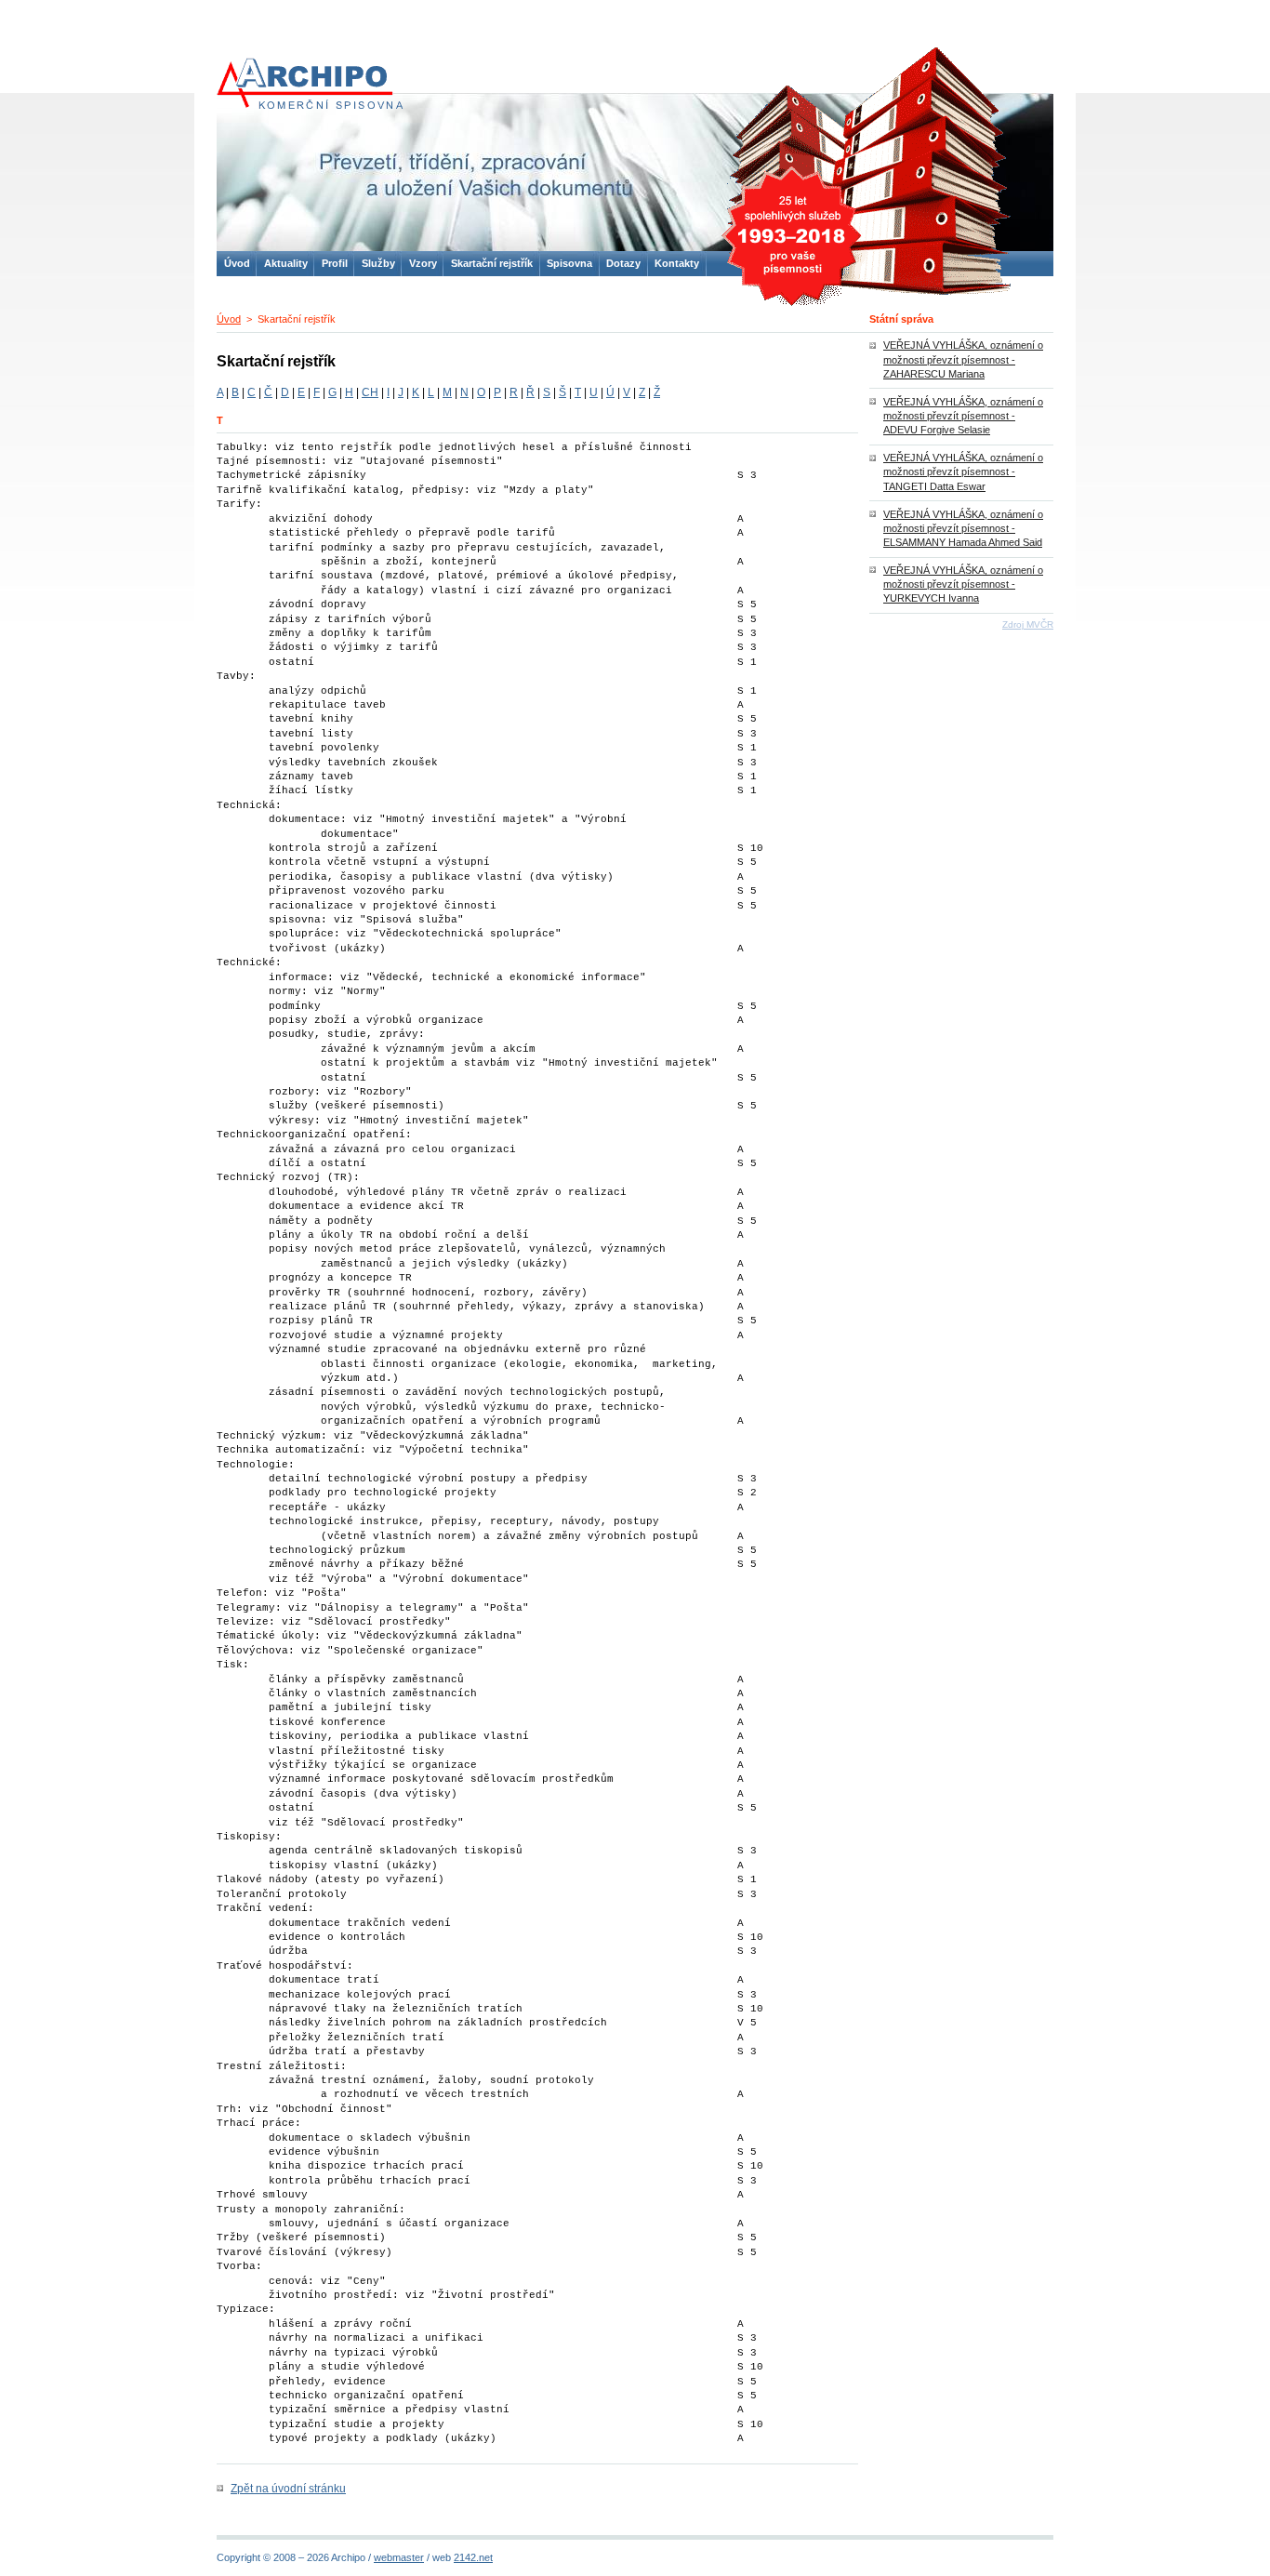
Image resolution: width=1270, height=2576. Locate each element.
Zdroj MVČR (1028, 624)
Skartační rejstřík (492, 263)
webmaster (399, 2557)
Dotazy (623, 263)
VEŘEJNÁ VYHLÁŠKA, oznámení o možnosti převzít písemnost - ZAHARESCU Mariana (963, 359)
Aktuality (286, 263)
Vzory (423, 263)
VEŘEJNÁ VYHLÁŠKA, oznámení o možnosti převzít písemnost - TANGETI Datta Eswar (963, 471)
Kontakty (677, 263)
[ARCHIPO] (635, 174)
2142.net (473, 2557)
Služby (378, 263)
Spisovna (569, 263)
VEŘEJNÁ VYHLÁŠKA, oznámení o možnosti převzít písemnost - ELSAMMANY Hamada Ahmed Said (963, 528)
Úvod (229, 319)
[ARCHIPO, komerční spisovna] (310, 84)
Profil (335, 263)
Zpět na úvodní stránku (288, 2489)
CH (370, 392)
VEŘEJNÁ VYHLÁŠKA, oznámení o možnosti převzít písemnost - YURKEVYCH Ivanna (963, 584)
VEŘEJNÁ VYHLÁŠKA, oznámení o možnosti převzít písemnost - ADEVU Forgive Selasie (963, 416)
